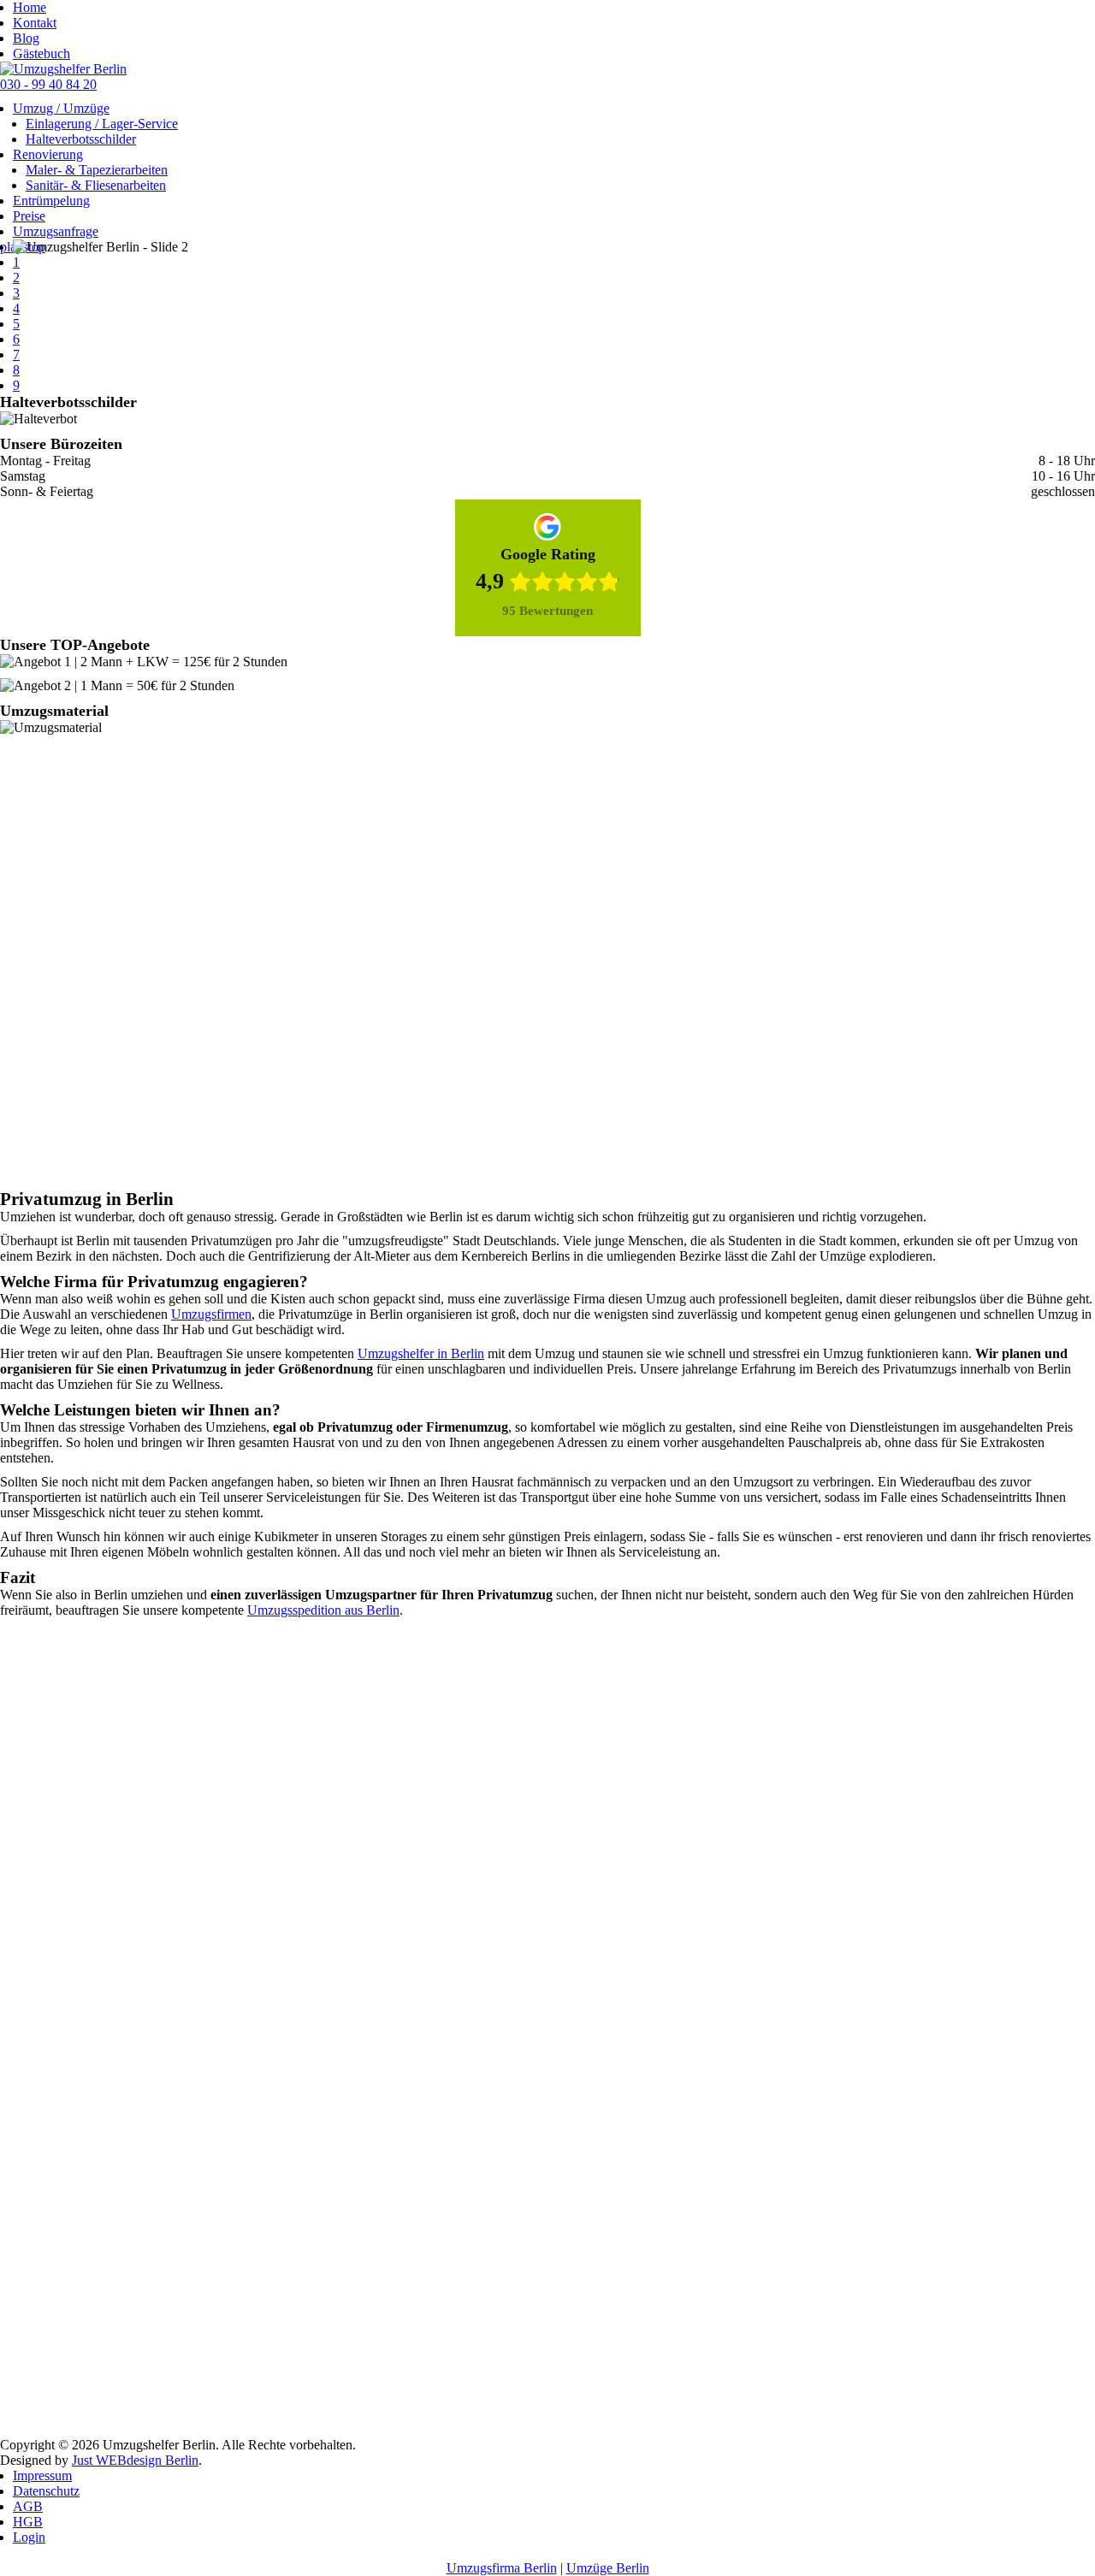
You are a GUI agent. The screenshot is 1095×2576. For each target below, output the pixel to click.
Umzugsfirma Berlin (502, 2568)
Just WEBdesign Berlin (135, 2460)
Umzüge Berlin (608, 2568)
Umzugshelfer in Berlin (421, 1353)
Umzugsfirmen (211, 1314)
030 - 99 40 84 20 (48, 84)
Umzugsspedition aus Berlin (323, 1610)
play (12, 247)
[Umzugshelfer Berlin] (63, 69)
